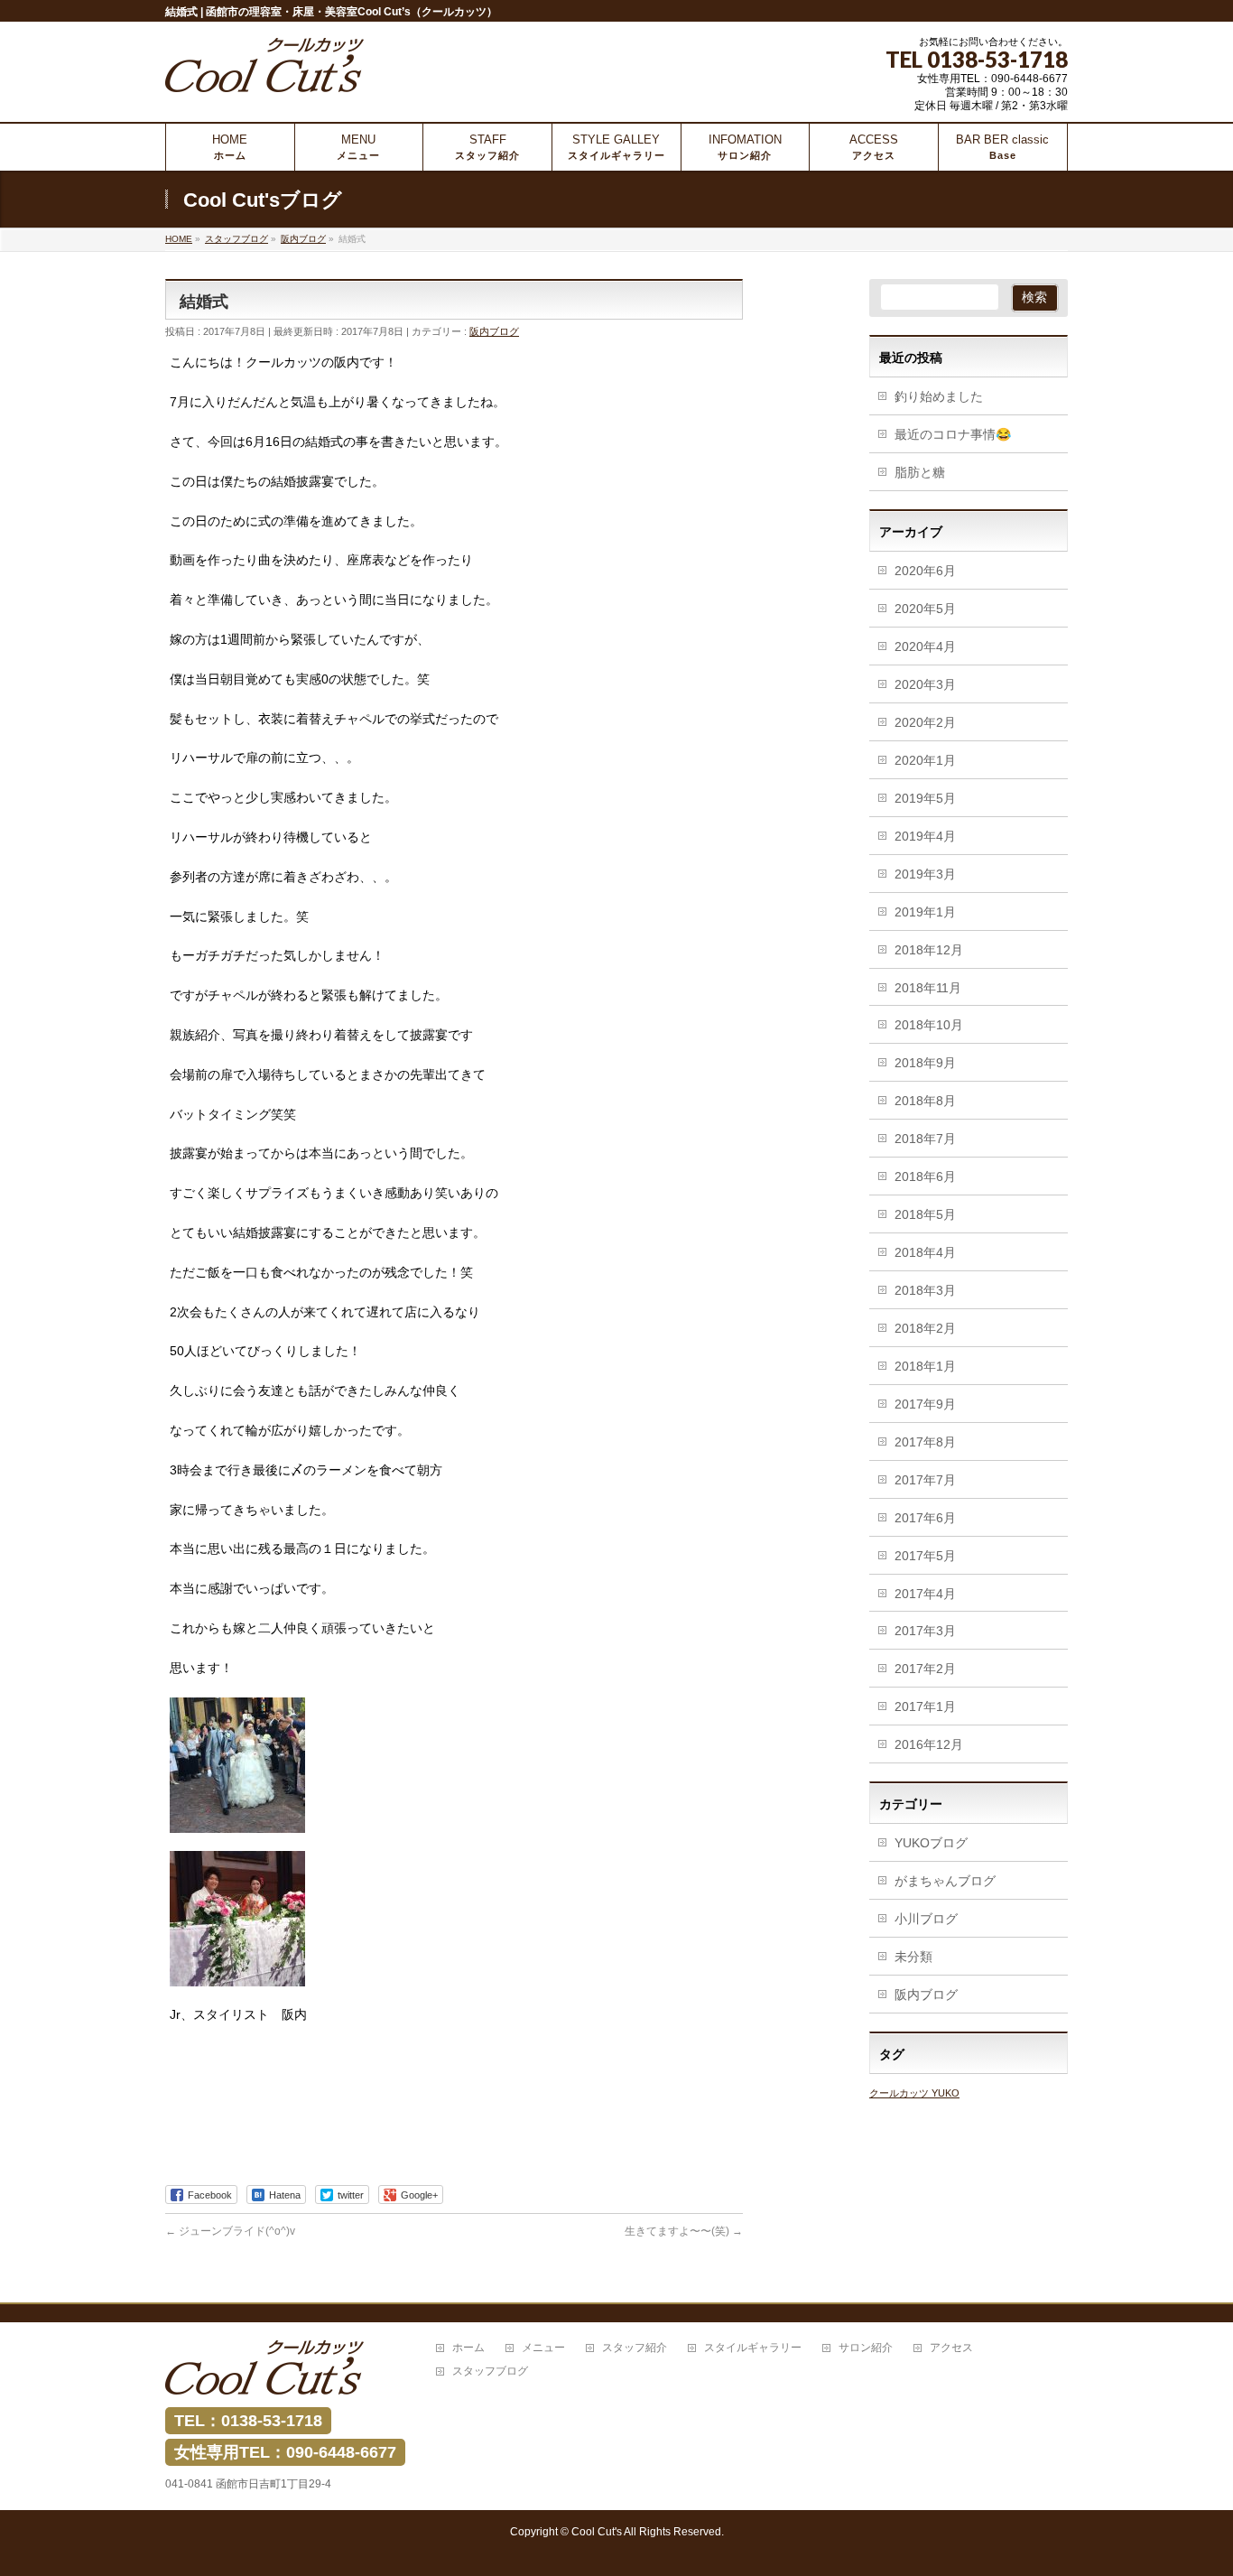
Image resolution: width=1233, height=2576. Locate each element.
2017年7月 (925, 1480)
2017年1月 (925, 1706)
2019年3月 (925, 874)
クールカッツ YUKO (914, 2093)
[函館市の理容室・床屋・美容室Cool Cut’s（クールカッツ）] (264, 72)
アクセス (951, 2348)
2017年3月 (925, 1631)
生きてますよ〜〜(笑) (684, 2231)
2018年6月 (925, 1176)
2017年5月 (925, 1556)
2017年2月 (925, 1669)
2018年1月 (925, 1366)
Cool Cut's (597, 2532)
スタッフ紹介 (635, 2348)
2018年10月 (929, 1025)
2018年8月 (925, 1101)
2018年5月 (925, 1214)
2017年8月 (925, 1442)
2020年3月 (925, 684)
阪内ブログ (494, 331)
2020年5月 (925, 609)
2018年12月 (929, 950)
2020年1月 (925, 760)
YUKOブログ (931, 1843)
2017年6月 (925, 1518)
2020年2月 (925, 722)
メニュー (543, 2348)
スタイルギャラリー (753, 2348)
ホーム (468, 2348)
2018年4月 (925, 1252)
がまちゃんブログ (945, 1881)
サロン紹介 (866, 2348)
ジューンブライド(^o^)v (230, 2231)
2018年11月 (928, 988)
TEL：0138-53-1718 (248, 2421)
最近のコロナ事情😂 (953, 434)
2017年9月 (925, 1404)
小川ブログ (926, 1919)
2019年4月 (925, 836)
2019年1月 (925, 912)
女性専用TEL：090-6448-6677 (285, 2452)
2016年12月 (929, 1744)
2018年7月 (925, 1139)
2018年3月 (925, 1290)
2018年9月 (925, 1063)
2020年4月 (925, 646)
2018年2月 (925, 1328)
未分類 (913, 1957)
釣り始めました (939, 396)
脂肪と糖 (920, 472)
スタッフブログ (490, 2371)
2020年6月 (925, 571)
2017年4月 (925, 1594)
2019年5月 (925, 798)
